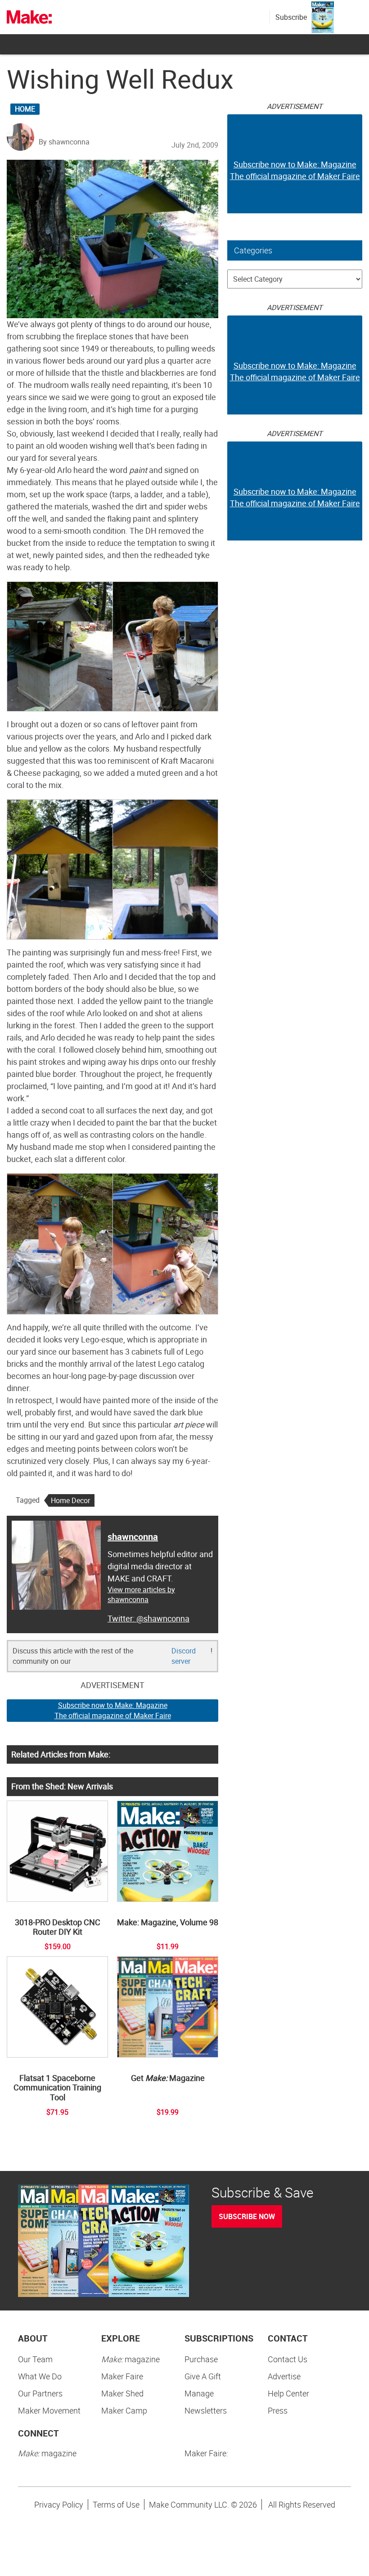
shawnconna (133, 1537)
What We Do (40, 2376)
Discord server (184, 1656)
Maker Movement (49, 2410)
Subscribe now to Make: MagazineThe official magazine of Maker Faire (113, 1710)
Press (278, 2410)
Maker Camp (124, 2410)
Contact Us (288, 2359)
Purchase (201, 2359)
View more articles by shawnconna (141, 1595)
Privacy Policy (59, 2504)
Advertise (284, 2376)
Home (25, 109)
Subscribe (291, 17)
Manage (199, 2393)
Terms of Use (116, 2504)
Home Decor (70, 1500)
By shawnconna (64, 142)
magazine (130, 2359)
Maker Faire (122, 2376)
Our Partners (40, 2393)
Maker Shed (122, 2393)
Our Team (35, 2359)
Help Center (288, 2393)
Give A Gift (203, 2376)
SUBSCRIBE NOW (247, 2216)
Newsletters (206, 2410)
